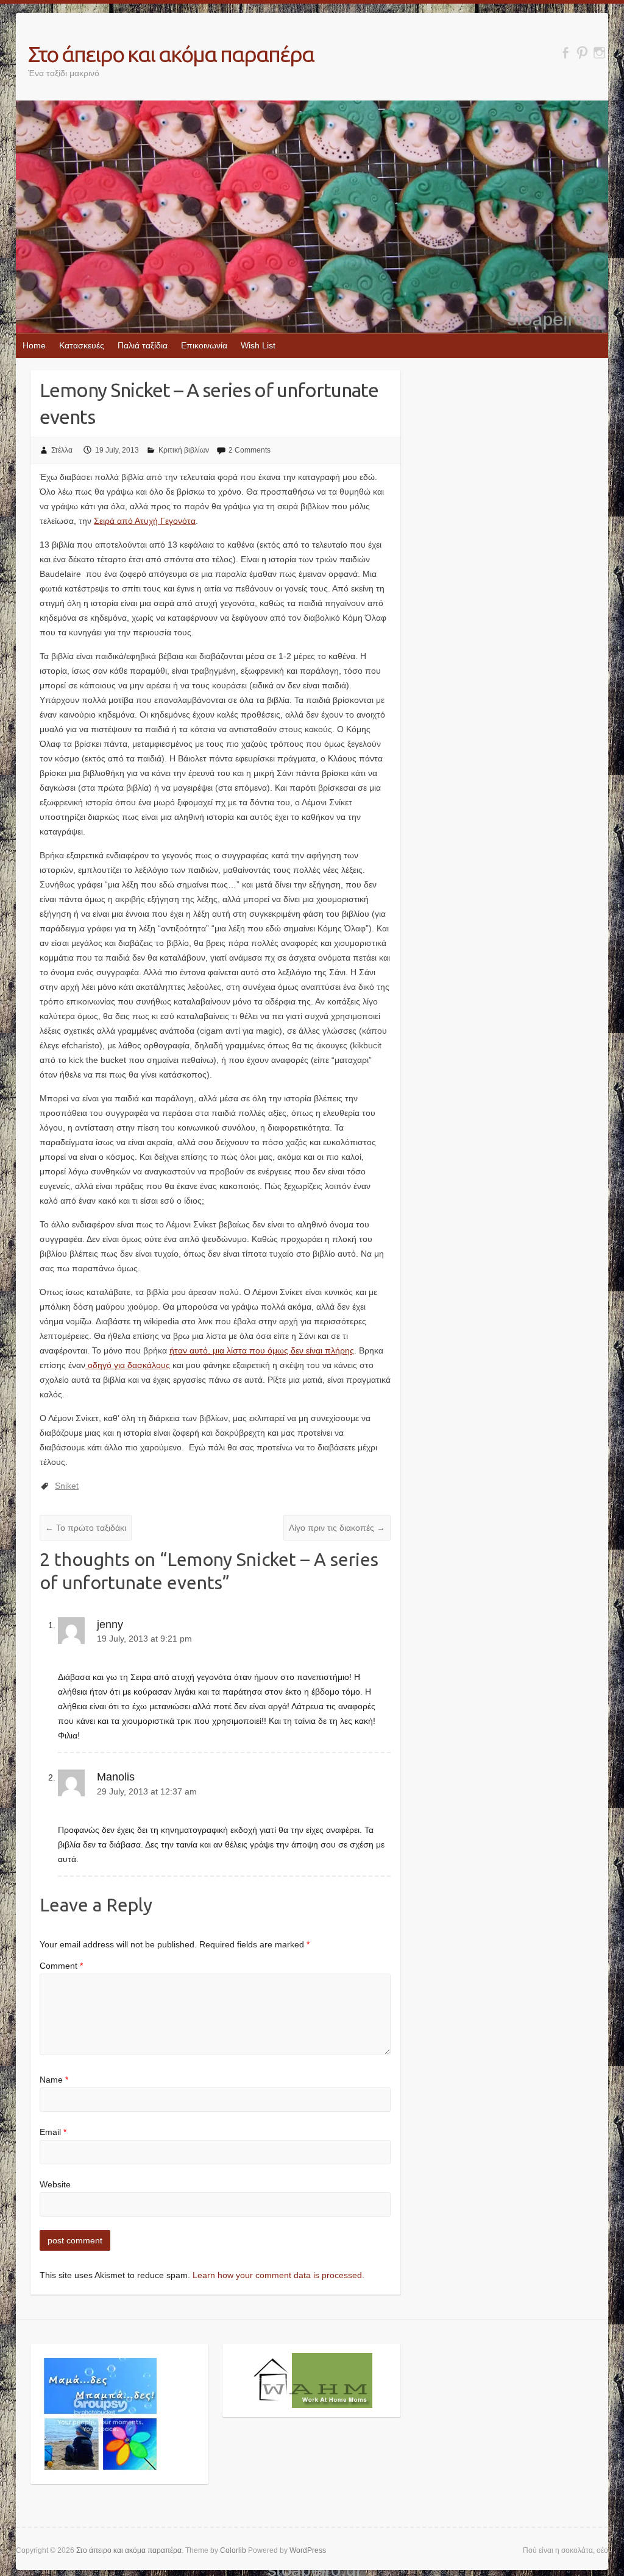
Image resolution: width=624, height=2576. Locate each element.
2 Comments (250, 450)
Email (53, 2132)
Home (34, 345)
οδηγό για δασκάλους (128, 1365)
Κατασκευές (82, 345)
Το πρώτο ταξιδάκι (86, 1528)
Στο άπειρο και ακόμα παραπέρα (171, 54)
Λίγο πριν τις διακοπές (337, 1528)
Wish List (258, 345)
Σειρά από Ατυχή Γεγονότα (145, 521)
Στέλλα (62, 450)
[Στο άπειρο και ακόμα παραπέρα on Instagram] (599, 53)
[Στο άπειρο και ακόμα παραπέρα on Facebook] (565, 53)
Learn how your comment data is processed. (278, 2275)
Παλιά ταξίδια (143, 345)
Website (55, 2184)
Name (54, 2080)
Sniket (67, 1486)
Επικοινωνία (204, 345)
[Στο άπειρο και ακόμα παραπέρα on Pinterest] (582, 53)
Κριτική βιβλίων (184, 450)
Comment (61, 1966)
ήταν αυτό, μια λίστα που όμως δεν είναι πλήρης (262, 1350)
